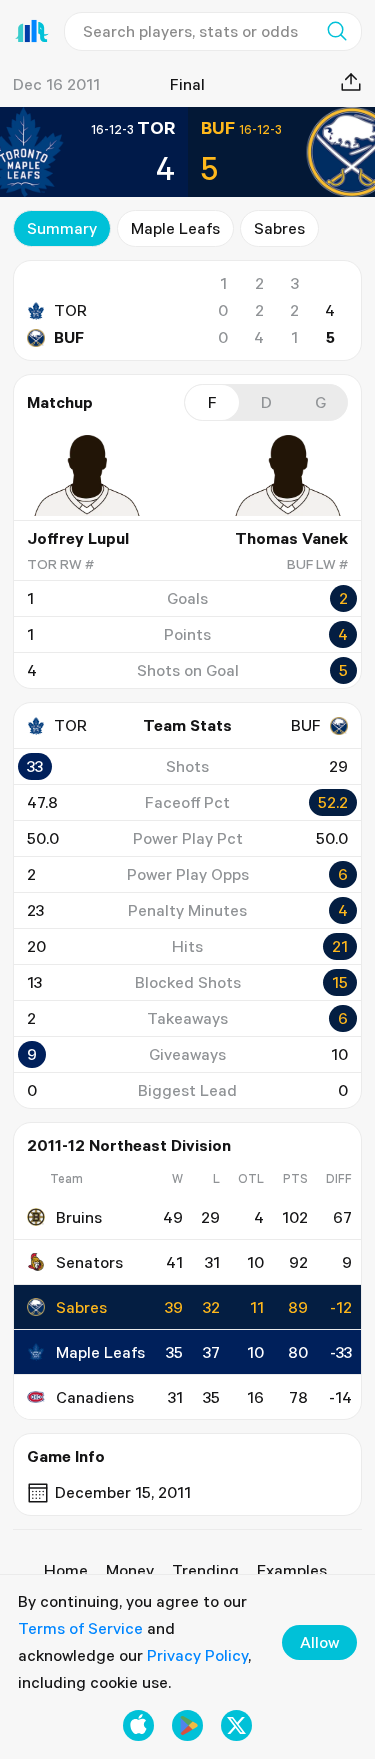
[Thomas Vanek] (288, 475)
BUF (69, 337)
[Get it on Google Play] (187, 1725)
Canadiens (95, 1397)
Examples (292, 1570)
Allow (319, 1642)
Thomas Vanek (291, 538)
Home (66, 1570)
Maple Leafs (175, 228)
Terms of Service (80, 1628)
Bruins (79, 1217)
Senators (89, 1262)
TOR (70, 310)
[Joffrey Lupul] (87, 475)
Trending (205, 1570)
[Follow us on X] (236, 1725)
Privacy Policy (197, 1655)
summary (62, 228)
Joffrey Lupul (78, 538)
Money (130, 1570)
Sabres (279, 228)
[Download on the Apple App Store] (138, 1725)
